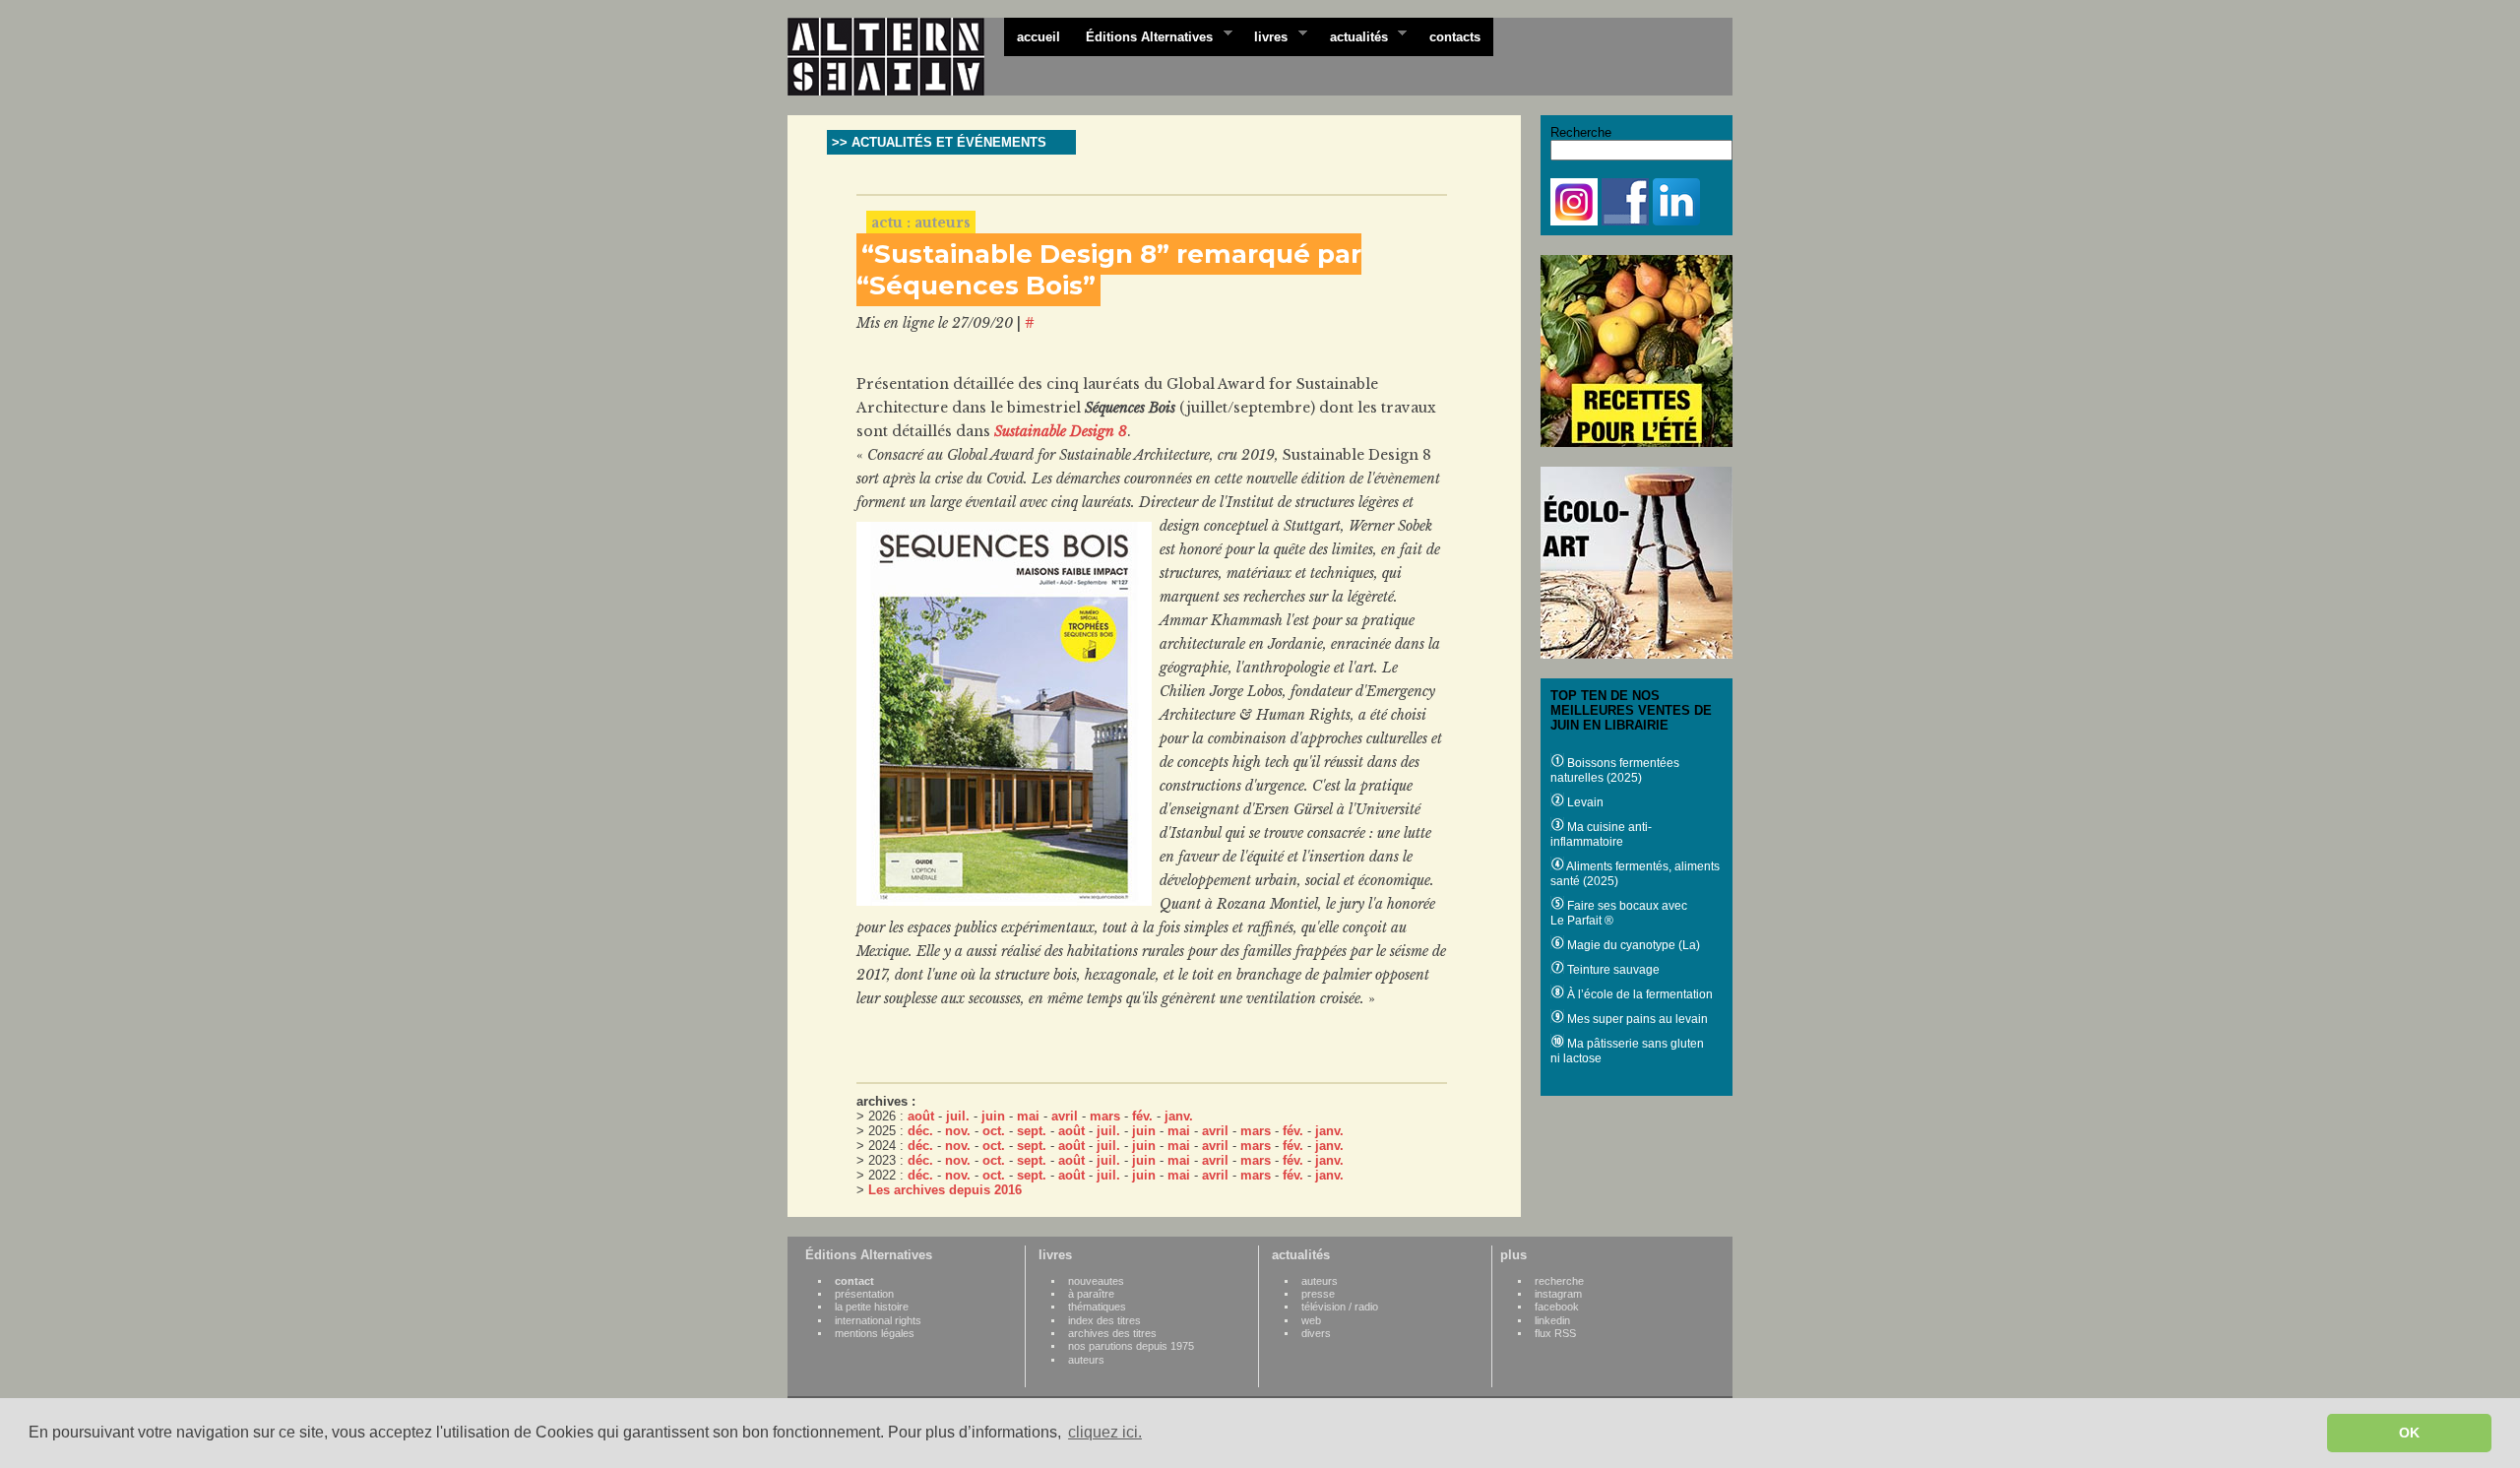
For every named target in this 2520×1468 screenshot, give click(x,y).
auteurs (1086, 1360)
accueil (1039, 37)
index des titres (1104, 1320)
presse (1318, 1294)
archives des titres (1112, 1333)
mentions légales (875, 1333)
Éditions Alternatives (1143, 35)
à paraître (1091, 1294)
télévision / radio (1340, 1307)
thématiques (1097, 1307)
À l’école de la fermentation (1638, 994)
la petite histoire (872, 1307)
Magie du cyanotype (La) (1632, 945)
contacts (1455, 37)
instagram (1558, 1294)
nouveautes (1096, 1281)
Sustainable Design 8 (1061, 431)
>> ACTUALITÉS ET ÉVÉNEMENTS (939, 142)
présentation (864, 1294)
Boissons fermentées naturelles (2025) (1615, 770)
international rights (878, 1320)
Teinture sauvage (1612, 970)
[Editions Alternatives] (896, 57)
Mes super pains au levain (1636, 1019)
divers (1316, 1333)
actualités (1353, 35)
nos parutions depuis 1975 (1131, 1346)
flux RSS (1555, 1333)
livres (1264, 35)
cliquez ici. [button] (1105, 1432)
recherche (1559, 1281)
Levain (1584, 802)
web (1311, 1320)
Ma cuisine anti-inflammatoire (1601, 834)
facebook (1557, 1307)
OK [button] (2409, 1433)
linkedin (1552, 1320)
